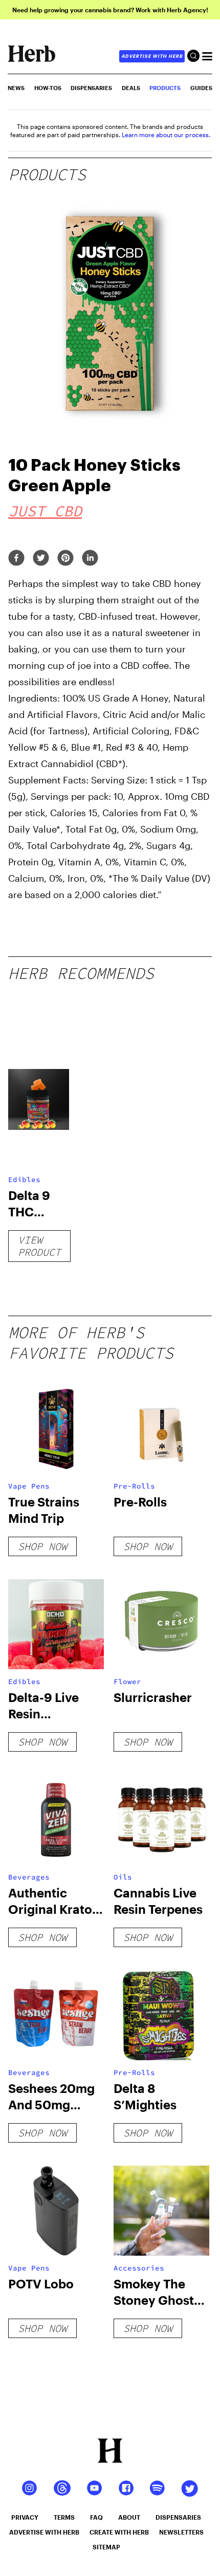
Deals (131, 88)
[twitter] (41, 559)
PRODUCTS (165, 88)
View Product (39, 1246)
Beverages (29, 1877)
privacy (25, 2517)
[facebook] (16, 559)
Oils (123, 1877)
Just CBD (45, 511)
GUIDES (201, 88)
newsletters (181, 2532)
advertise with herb (152, 56)
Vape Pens (29, 1486)
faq (96, 2517)
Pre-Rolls (134, 1486)
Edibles (24, 1180)
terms (64, 2517)
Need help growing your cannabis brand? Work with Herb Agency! (110, 10)
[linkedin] (90, 559)
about (129, 2517)
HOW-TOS (48, 88)
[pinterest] (65, 559)
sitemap (106, 2547)
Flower (127, 1682)
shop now (42, 1546)
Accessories (139, 2268)
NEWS (16, 88)
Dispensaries (91, 88)
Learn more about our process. (166, 135)
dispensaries (178, 2517)
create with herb (119, 2532)
